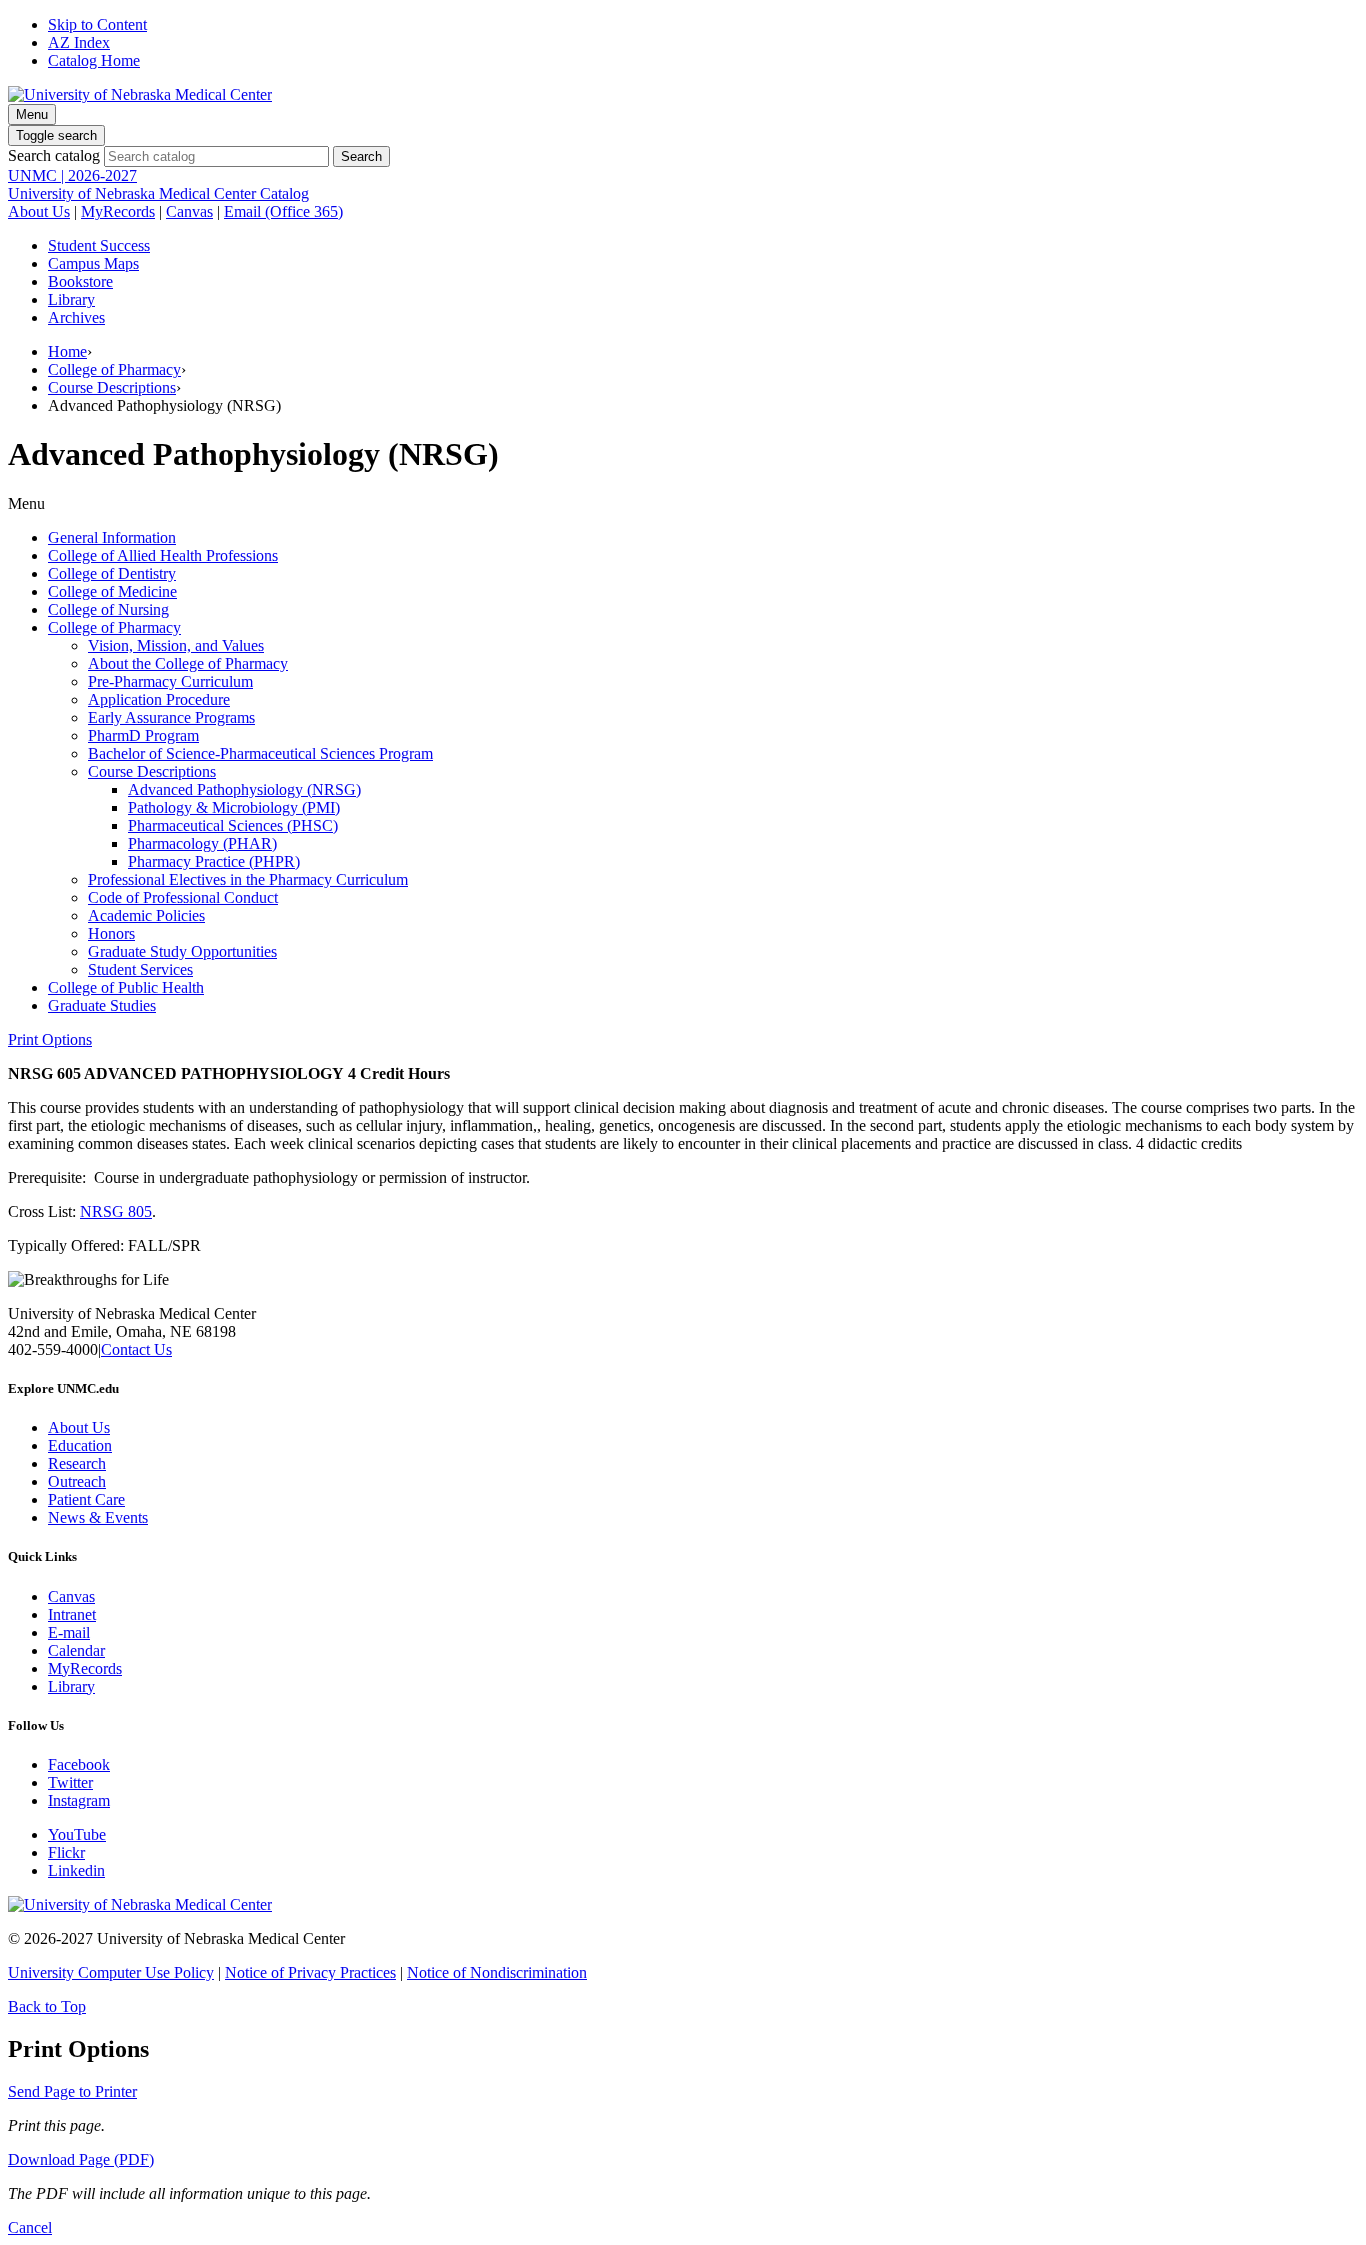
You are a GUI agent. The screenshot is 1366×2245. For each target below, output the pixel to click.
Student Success (99, 245)
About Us (39, 211)
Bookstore (80, 281)
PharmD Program (143, 735)
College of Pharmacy (114, 369)
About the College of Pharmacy (188, 663)
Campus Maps (93, 263)
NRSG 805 (116, 1211)
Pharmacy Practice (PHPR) (214, 861)
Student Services (140, 969)
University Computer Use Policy (111, 1972)
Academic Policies (146, 915)
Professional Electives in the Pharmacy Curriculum (248, 879)
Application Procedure (159, 699)
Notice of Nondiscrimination (497, 1972)
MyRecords (118, 211)
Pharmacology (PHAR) (202, 843)
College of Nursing (108, 609)
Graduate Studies (102, 1005)
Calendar (76, 1650)
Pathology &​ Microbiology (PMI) (234, 807)
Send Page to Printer (72, 2091)
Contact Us (136, 1349)
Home (67, 351)
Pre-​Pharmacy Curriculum (170, 681)
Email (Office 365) (283, 211)
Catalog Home (94, 60)
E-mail (69, 1632)
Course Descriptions (112, 387)
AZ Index (79, 42)
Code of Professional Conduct (183, 897)
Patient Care (86, 1499)
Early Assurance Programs (171, 717)
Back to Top (47, 2006)
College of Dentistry (112, 573)
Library (71, 299)
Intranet (72, 1614)
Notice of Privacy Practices (310, 1972)
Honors (111, 933)
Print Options (50, 1039)
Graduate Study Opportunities (182, 951)
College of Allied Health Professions (163, 555)
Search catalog (54, 155)
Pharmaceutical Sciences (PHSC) (233, 825)
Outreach (77, 1481)
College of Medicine (112, 591)
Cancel (30, 2227)
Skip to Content (97, 24)
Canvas (189, 211)
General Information (112, 537)
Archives (76, 317)
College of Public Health (126, 987)
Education (80, 1445)
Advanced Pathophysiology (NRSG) (244, 789)
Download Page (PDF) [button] (81, 2159)
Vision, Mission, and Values (176, 645)
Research (77, 1463)
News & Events (98, 1517)
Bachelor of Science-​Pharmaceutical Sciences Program (260, 753)
